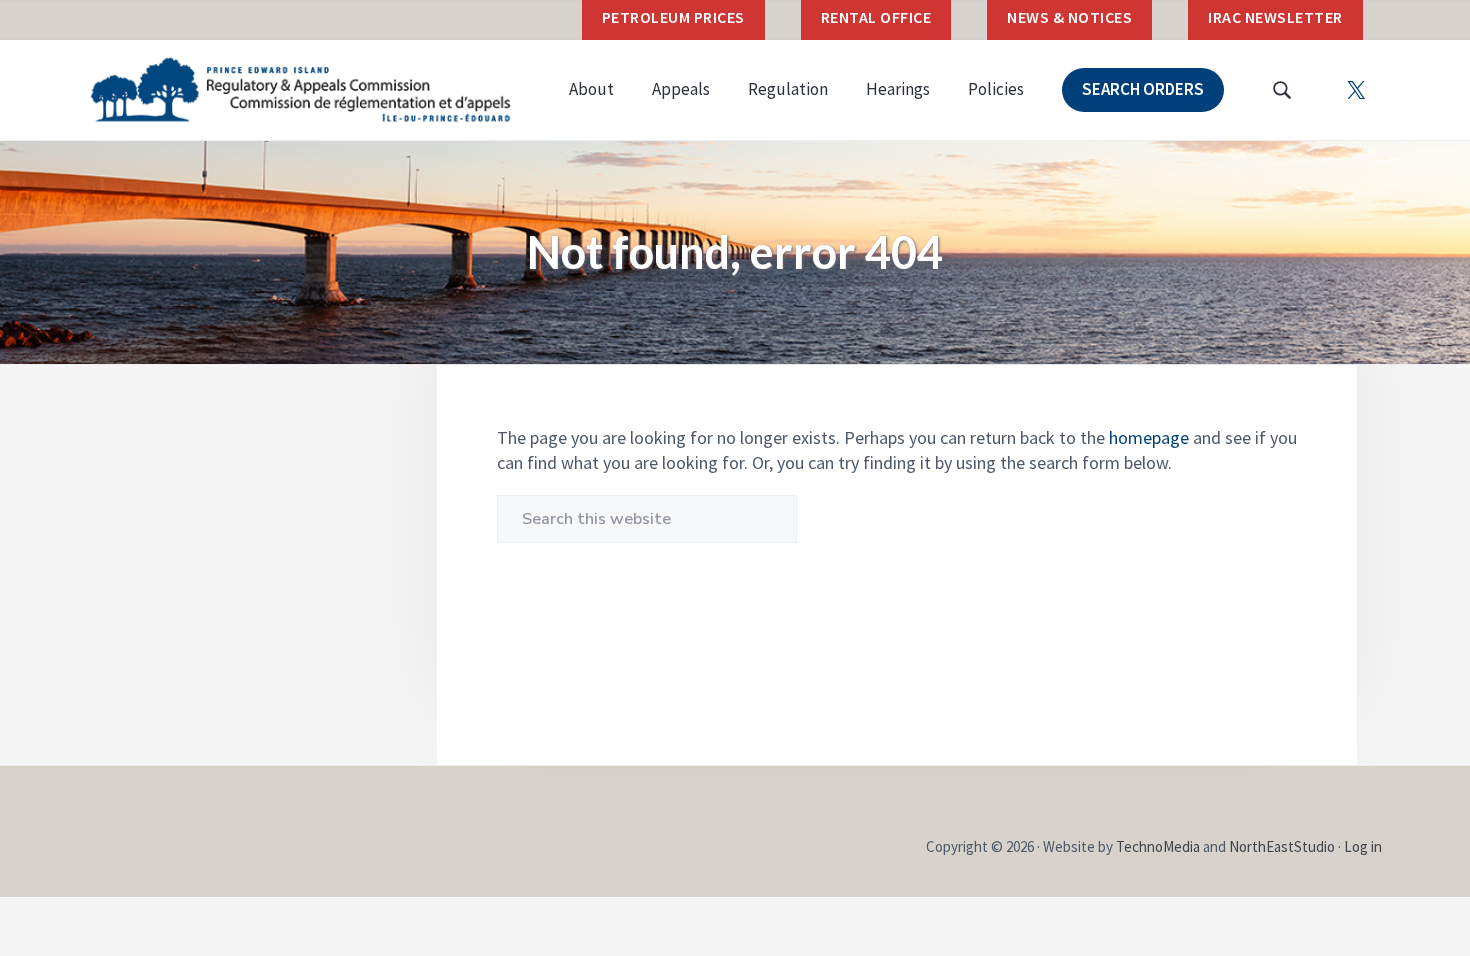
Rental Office (876, 17)
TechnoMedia (1158, 846)
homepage (1149, 437)
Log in (1363, 846)
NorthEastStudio (1282, 846)
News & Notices (1069, 17)
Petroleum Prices (673, 17)
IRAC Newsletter (1275, 17)
